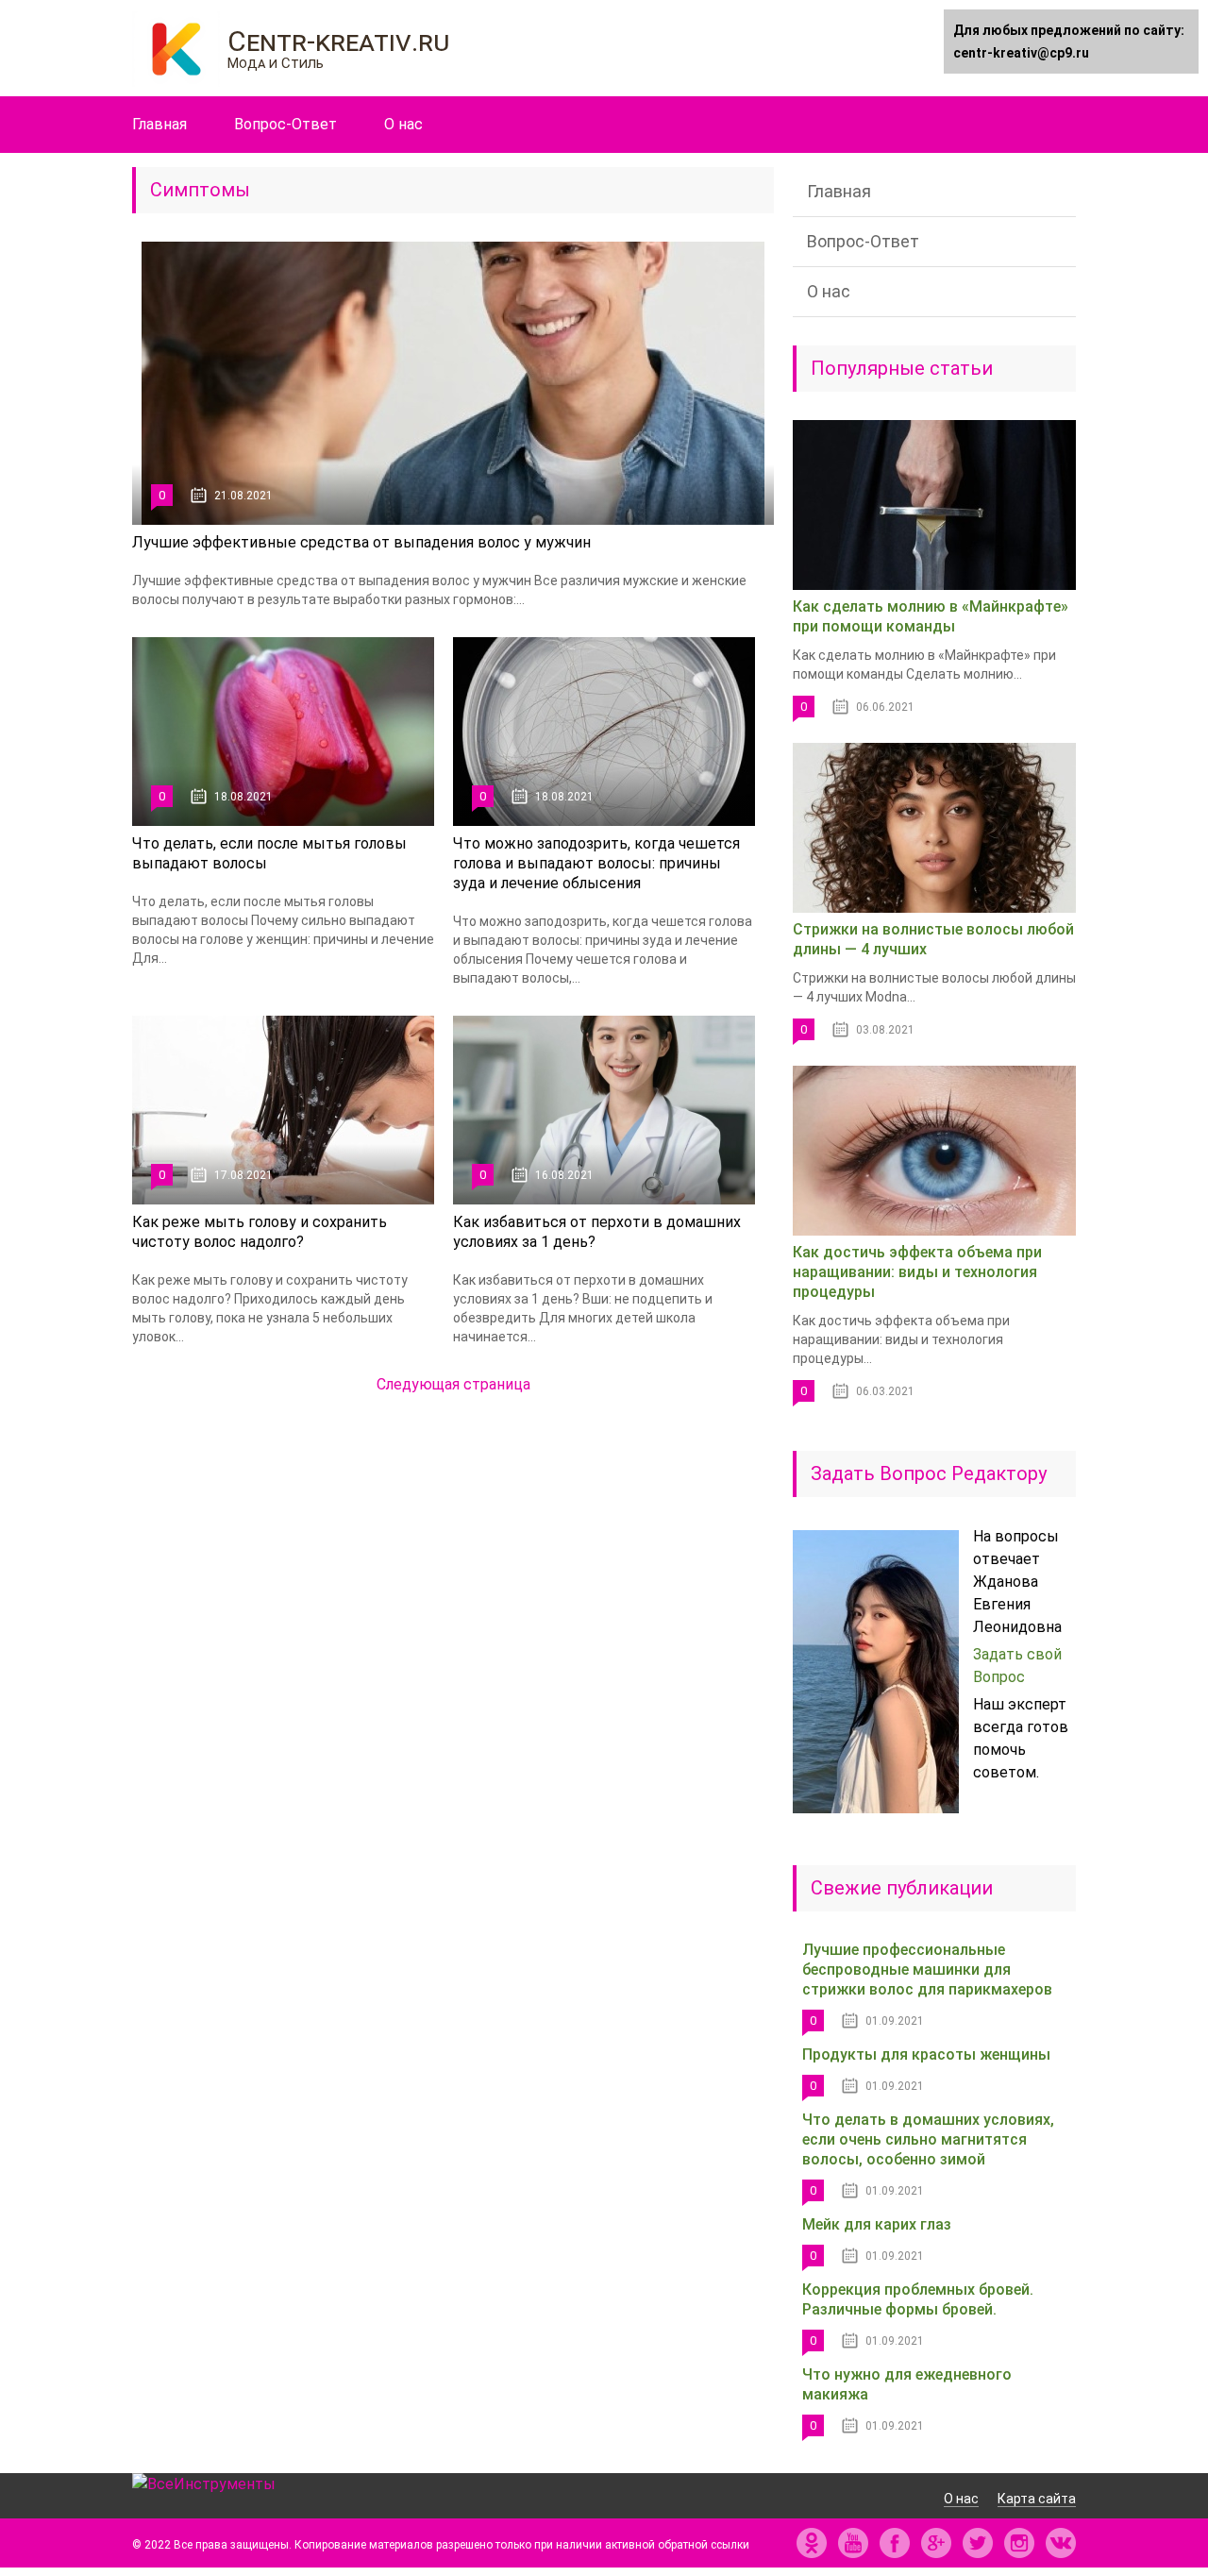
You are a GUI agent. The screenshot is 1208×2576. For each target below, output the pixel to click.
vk (1061, 2543)
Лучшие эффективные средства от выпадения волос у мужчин (361, 542)
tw (978, 2543)
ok (812, 2543)
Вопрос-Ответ (285, 124)
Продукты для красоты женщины (926, 2054)
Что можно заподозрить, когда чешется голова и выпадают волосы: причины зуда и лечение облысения (596, 863)
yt (853, 2543)
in (1019, 2543)
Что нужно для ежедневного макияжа (907, 2384)
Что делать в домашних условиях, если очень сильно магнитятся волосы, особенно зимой (928, 2139)
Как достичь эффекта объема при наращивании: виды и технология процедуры (917, 1272)
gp (936, 2543)
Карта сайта (1037, 2499)
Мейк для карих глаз (877, 2224)
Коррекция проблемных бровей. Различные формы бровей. (918, 2299)
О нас (403, 124)
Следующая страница (453, 1384)
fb (895, 2543)
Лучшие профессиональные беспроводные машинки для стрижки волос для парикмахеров (927, 1970)
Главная (159, 124)
